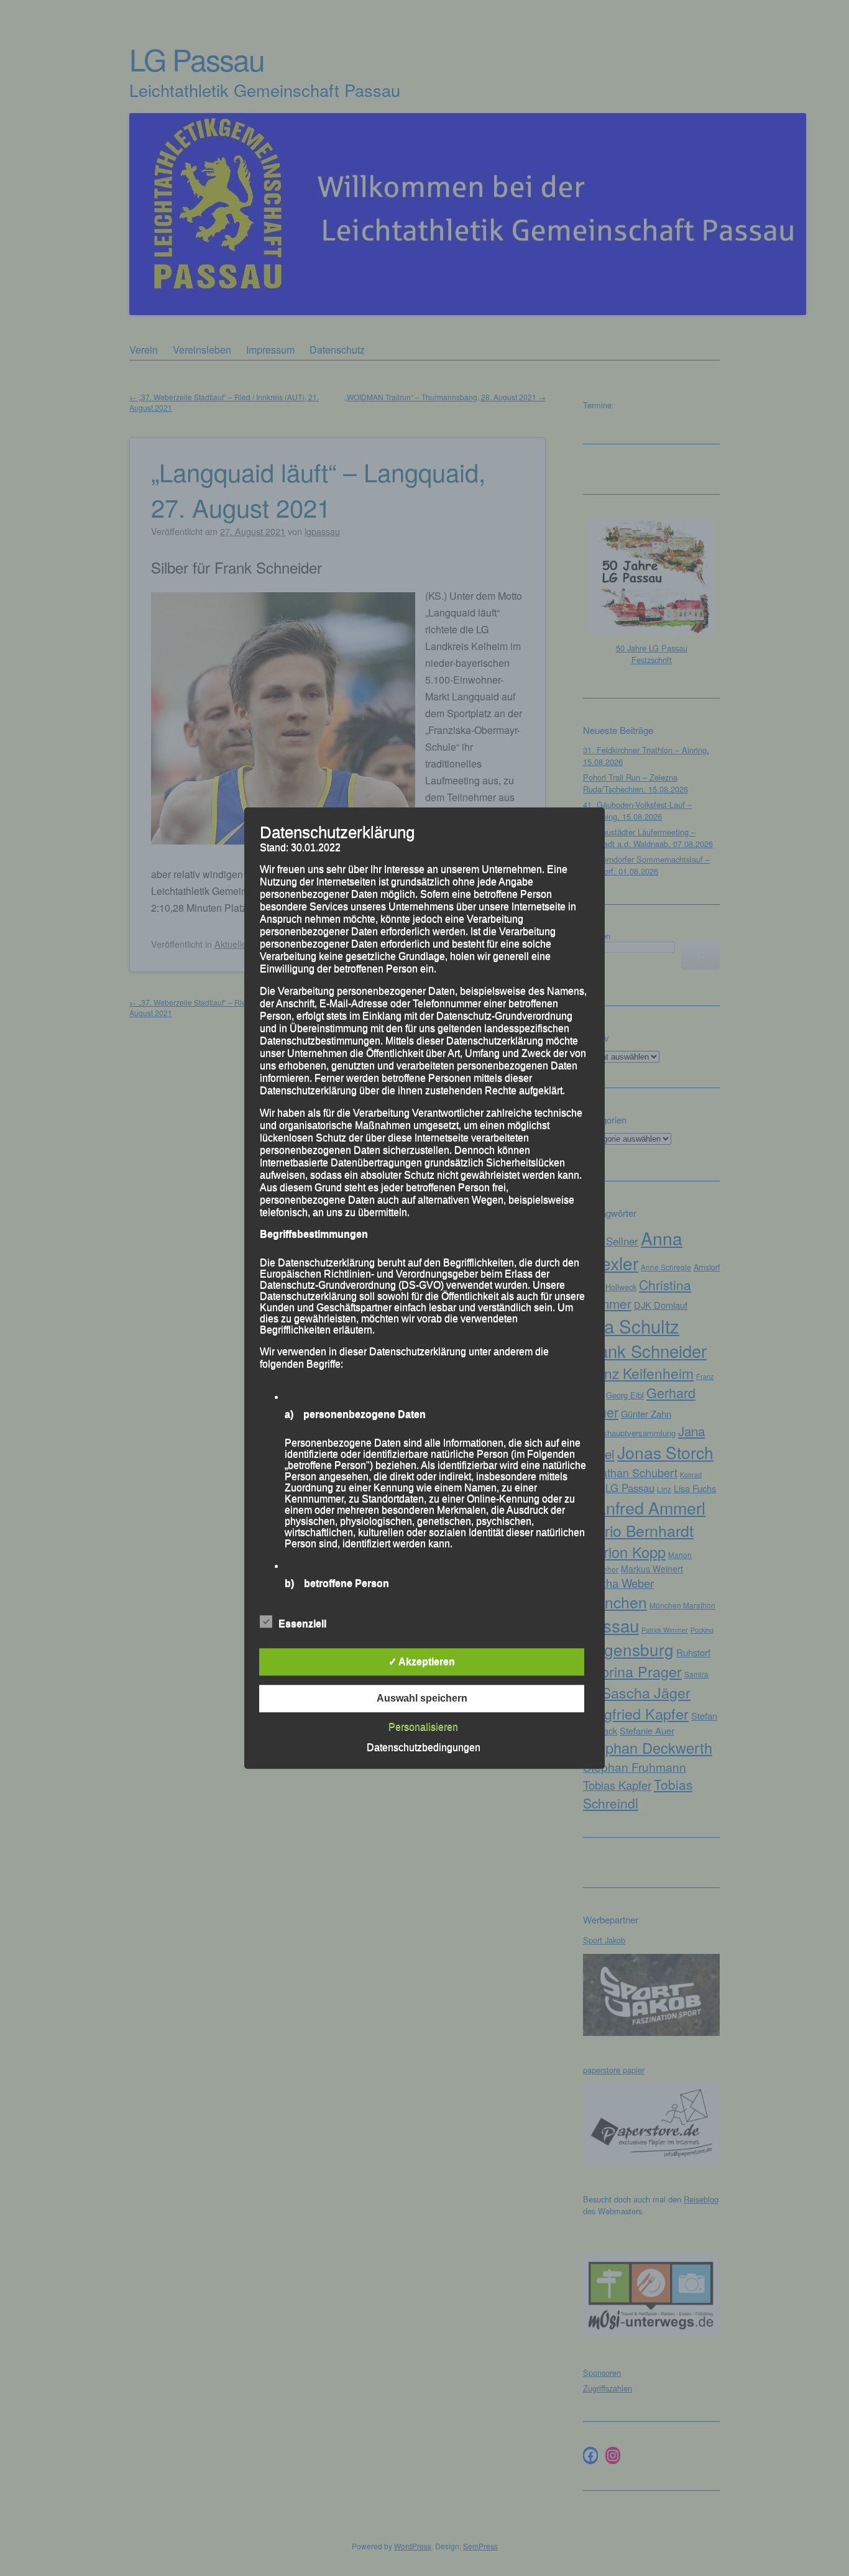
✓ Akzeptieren (422, 1662)
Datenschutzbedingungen (424, 1747)
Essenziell (302, 1624)
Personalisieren (423, 1727)
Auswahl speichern (422, 1698)
